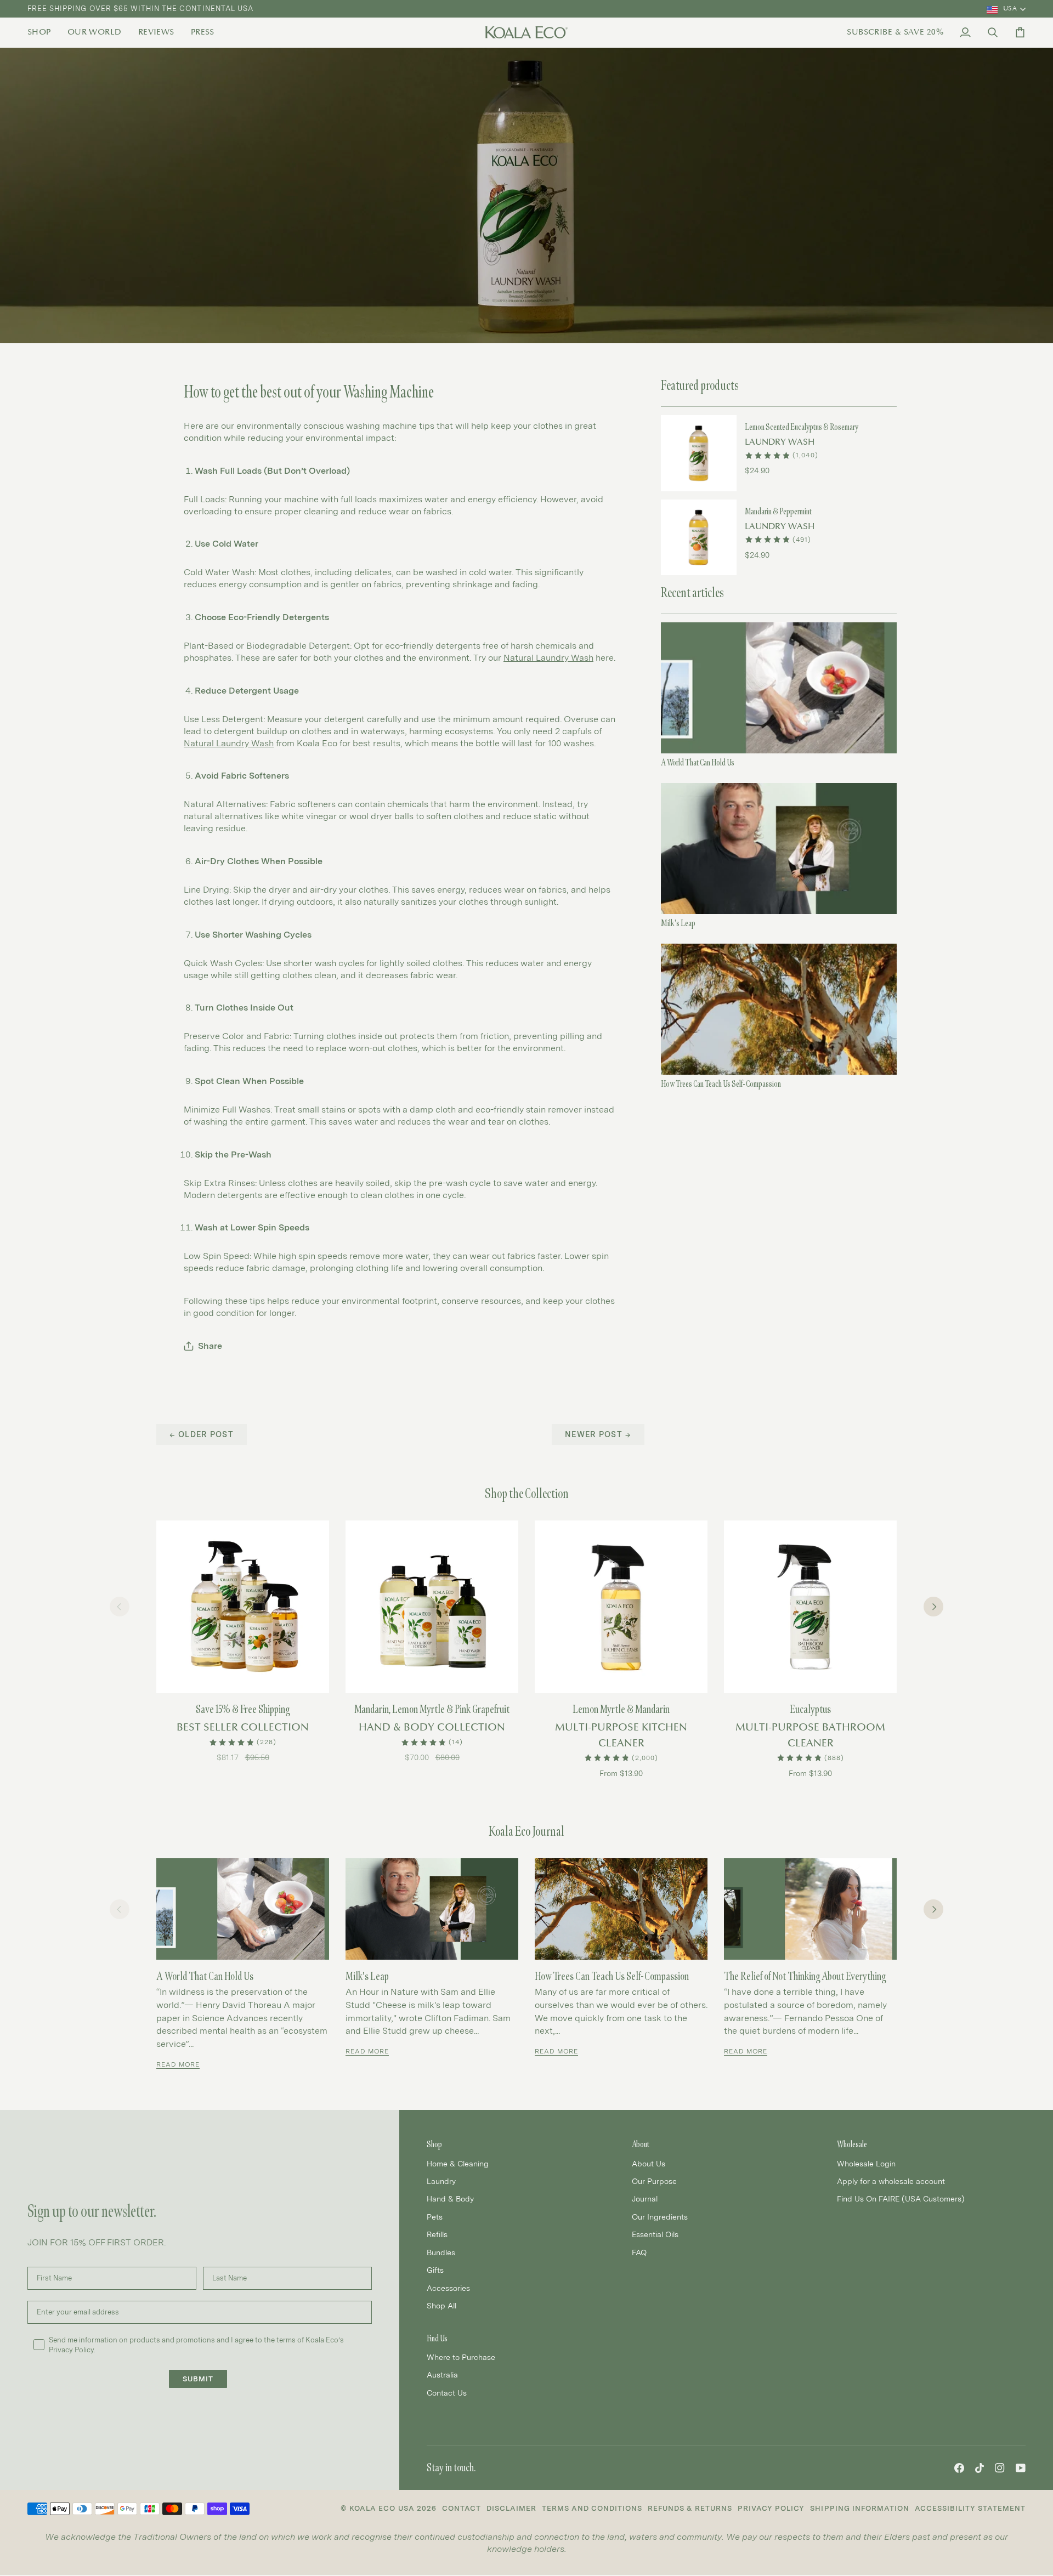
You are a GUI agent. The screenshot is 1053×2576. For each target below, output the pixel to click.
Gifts (435, 2270)
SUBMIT (198, 2379)
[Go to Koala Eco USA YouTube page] (1021, 2468)
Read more (178, 2064)
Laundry (441, 2181)
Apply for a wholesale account (891, 2181)
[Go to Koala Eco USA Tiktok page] (980, 2468)
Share (210, 1346)
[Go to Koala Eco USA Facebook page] (959, 2468)
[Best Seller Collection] (243, 1607)
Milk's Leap (678, 923)
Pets (435, 2217)
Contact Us (447, 2393)
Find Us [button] (437, 2338)
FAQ (639, 2252)
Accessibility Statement (970, 2508)
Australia (442, 2374)
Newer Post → (598, 1434)
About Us (649, 2163)
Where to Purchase (461, 2357)
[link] (43, 32)
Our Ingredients (660, 2217)
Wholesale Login (866, 2163)
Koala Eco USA (382, 2508)
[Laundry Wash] (699, 453)
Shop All (441, 2305)
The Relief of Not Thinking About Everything (805, 1976)
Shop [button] (434, 2144)
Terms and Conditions (592, 2508)
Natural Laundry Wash (229, 743)
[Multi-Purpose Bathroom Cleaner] (810, 1607)
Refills (437, 2234)
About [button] (641, 2144)
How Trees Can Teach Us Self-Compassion (721, 1084)
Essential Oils (655, 2234)
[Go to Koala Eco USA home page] (526, 32)
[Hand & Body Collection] (432, 1607)
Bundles (441, 2252)
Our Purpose (654, 2181)
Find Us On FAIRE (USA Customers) (901, 2198)
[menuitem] (43, 32)
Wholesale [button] (852, 2144)
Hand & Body (450, 2198)
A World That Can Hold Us (698, 762)
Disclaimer (511, 2508)
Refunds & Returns (690, 2508)
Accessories (448, 2288)
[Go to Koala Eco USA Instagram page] (1000, 2468)
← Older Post (202, 1434)
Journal (645, 2198)
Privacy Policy (771, 2508)
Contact (462, 2508)
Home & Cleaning (458, 2163)
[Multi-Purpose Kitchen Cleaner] (621, 1607)
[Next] (933, 1607)
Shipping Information (859, 2508)
